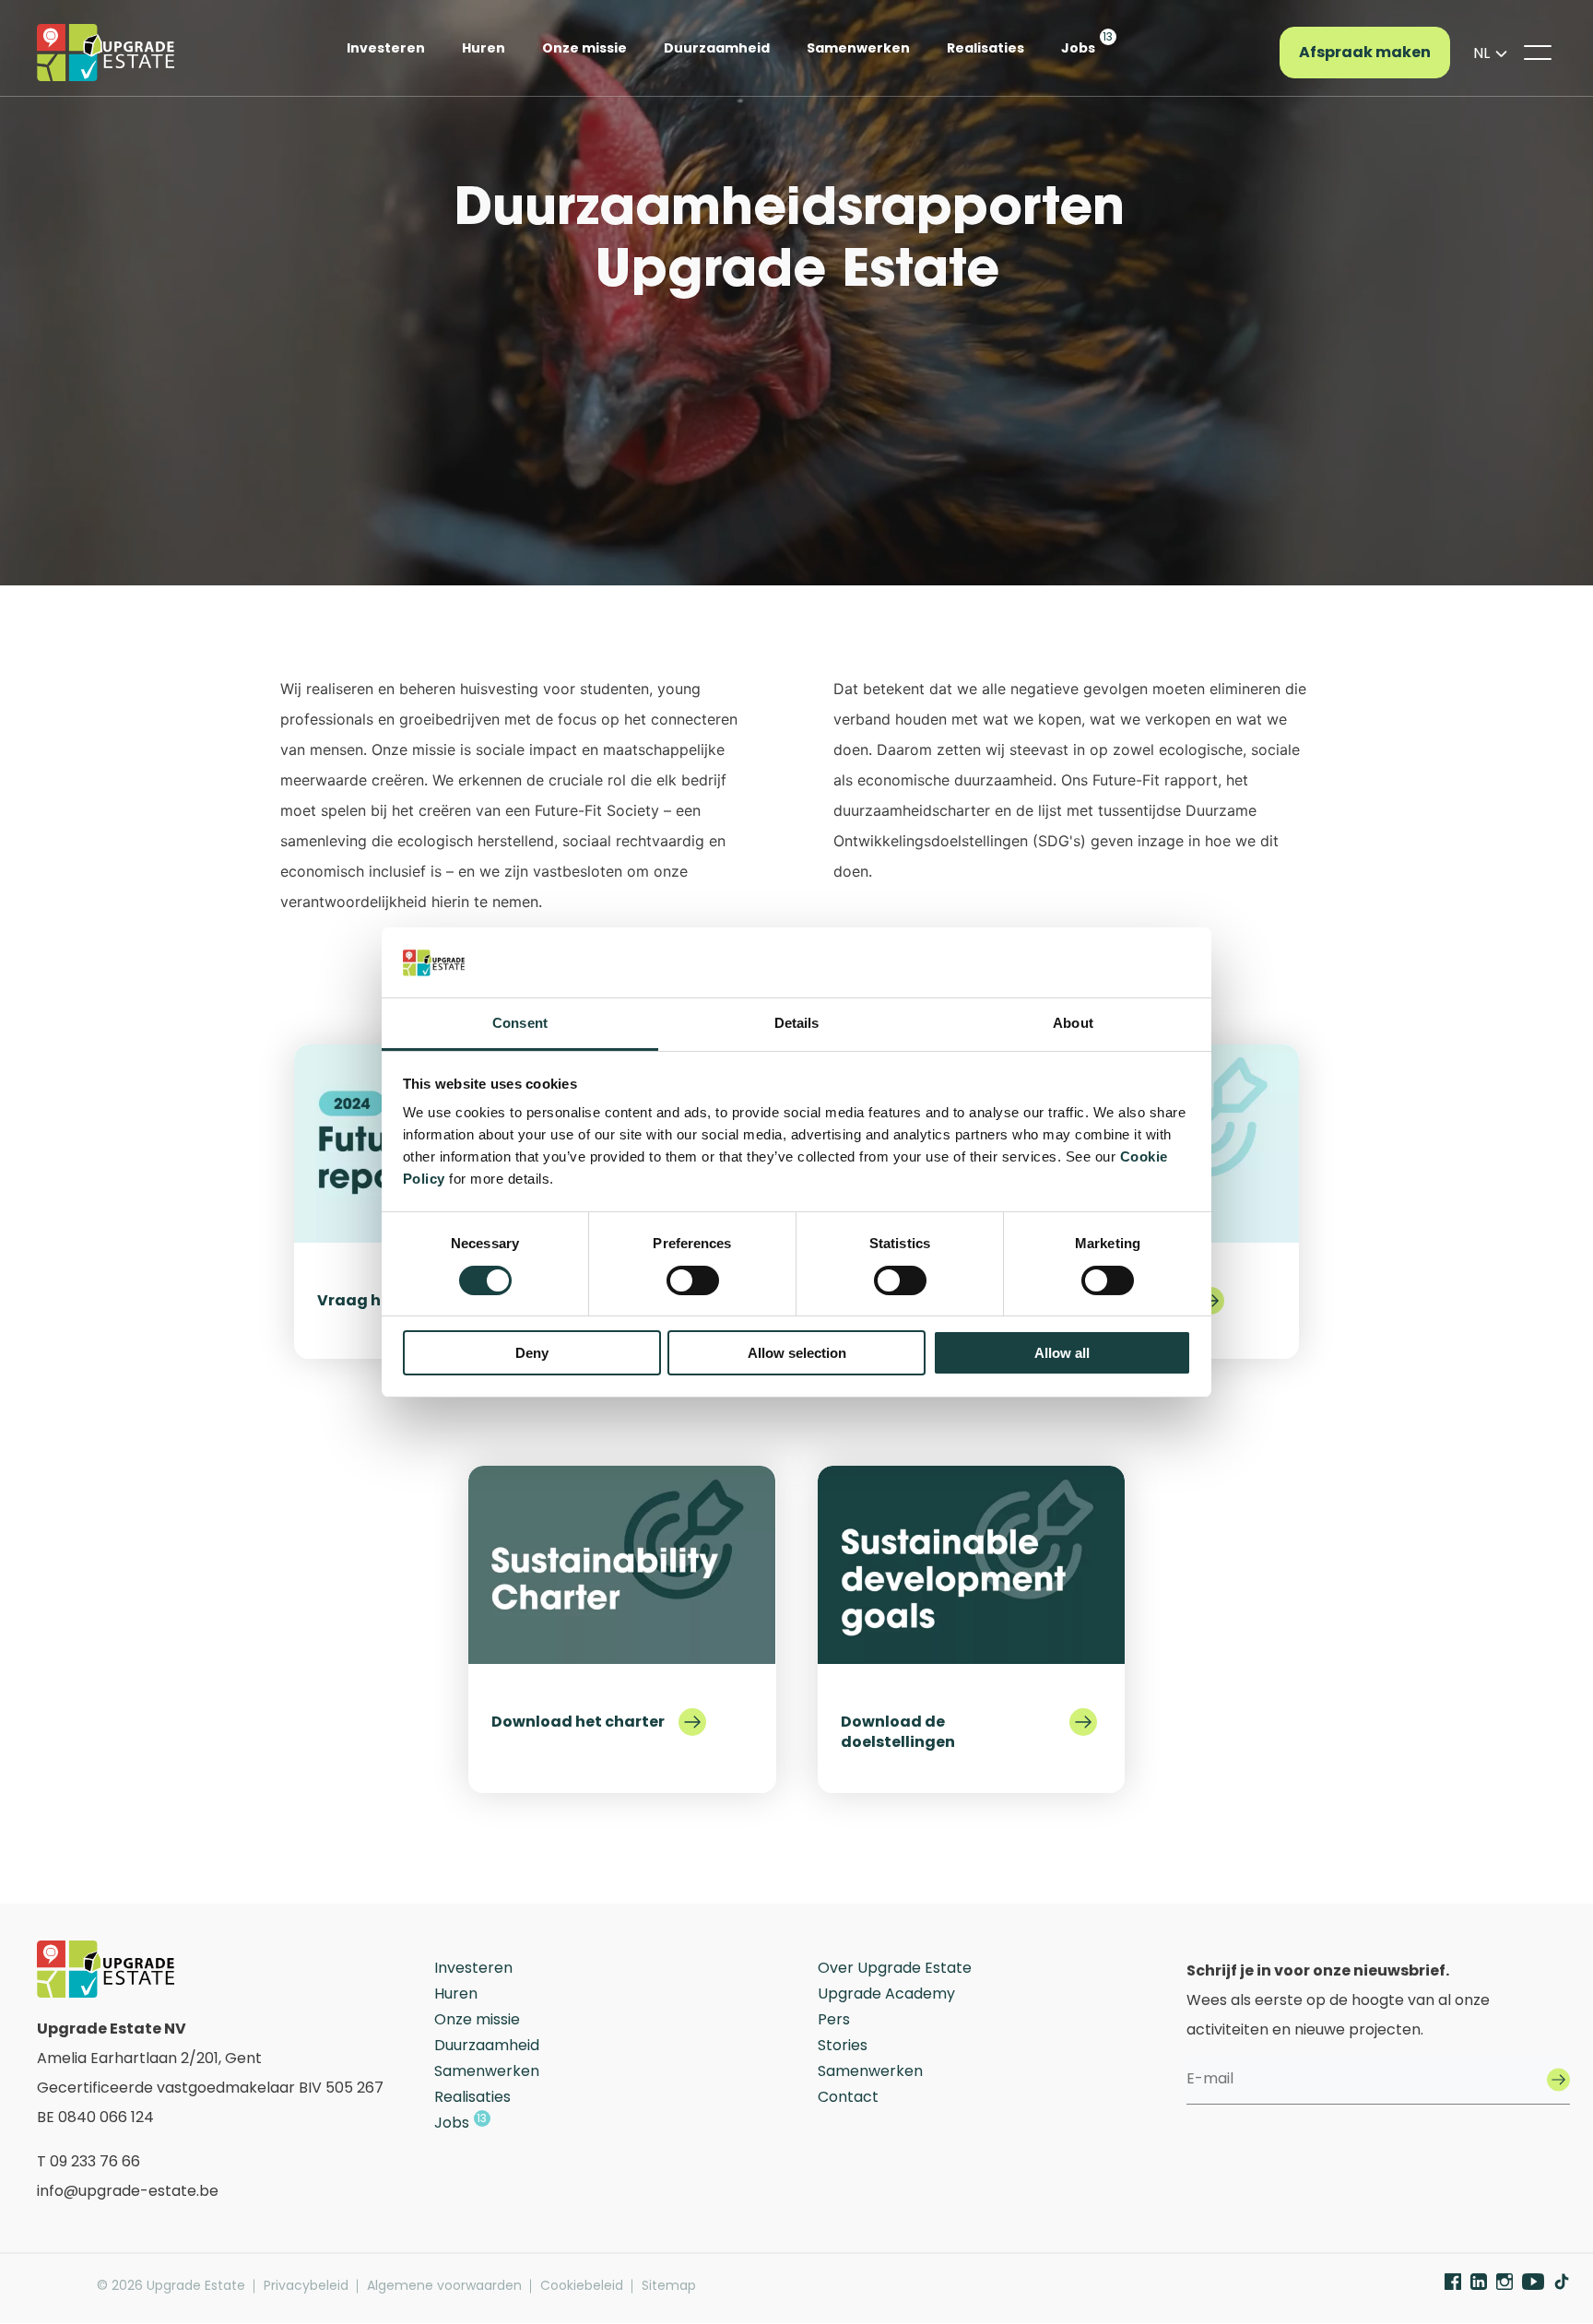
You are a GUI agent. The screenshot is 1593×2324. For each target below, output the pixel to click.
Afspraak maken (1365, 52)
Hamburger (1538, 53)
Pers (834, 2019)
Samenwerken (858, 48)
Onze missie (584, 48)
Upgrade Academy (886, 1994)
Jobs (1078, 48)
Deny (532, 1353)
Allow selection (797, 1353)
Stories (843, 2045)
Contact (848, 2097)
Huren (484, 48)
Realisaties (985, 48)
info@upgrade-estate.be (128, 2191)
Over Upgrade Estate (895, 1968)
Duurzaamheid (717, 48)
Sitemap (669, 2286)
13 (1108, 36)
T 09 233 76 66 (88, 2161)
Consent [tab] (520, 1023)
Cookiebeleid (582, 2286)
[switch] (693, 1280)
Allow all (1062, 1353)
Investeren (386, 48)
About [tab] (1073, 1023)
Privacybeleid (306, 2286)
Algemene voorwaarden (444, 2286)
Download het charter (578, 1721)
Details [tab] (797, 1023)
